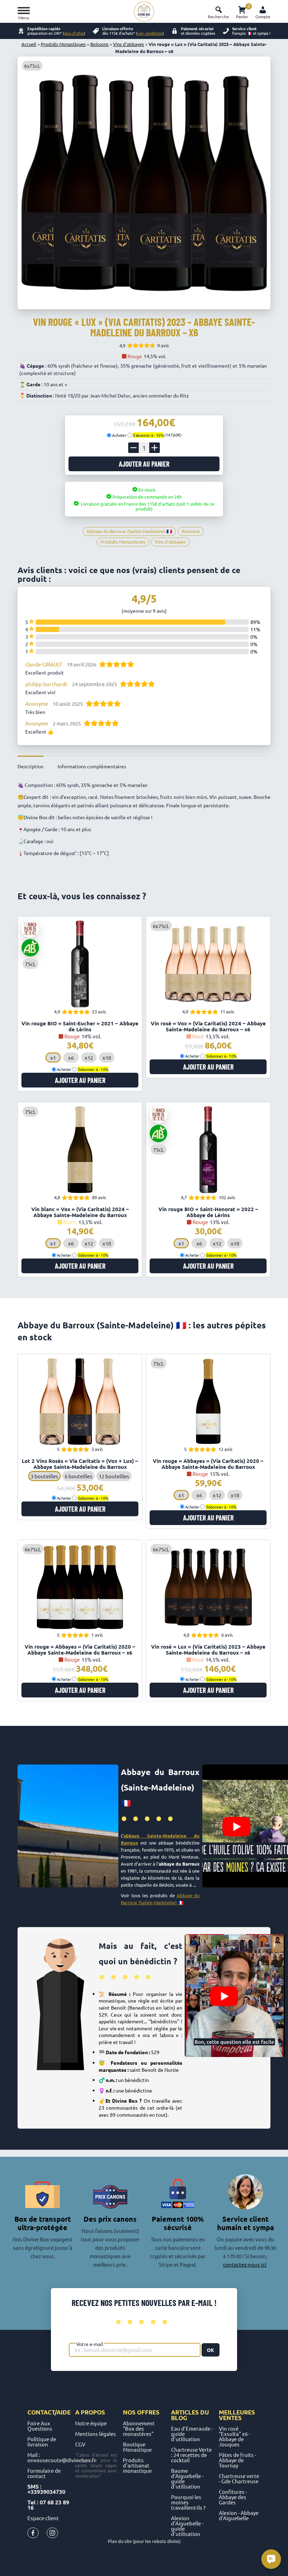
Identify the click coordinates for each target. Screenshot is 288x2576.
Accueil (29, 44)
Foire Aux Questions (40, 2426)
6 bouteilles (78, 1476)
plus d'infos (74, 33)
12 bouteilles (114, 1476)
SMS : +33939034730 (46, 2489)
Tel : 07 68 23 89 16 (48, 2505)
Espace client (43, 2518)
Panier (242, 11)
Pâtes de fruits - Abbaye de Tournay (237, 2460)
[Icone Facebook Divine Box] (33, 2534)
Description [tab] (31, 766)
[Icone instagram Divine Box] (52, 2534)
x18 (107, 1057)
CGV (80, 2444)
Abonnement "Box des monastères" (139, 2428)
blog (179, 2418)
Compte (263, 17)
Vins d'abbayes (129, 44)
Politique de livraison (42, 2442)
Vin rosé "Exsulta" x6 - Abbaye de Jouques (234, 2436)
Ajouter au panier (144, 464)
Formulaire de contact (44, 2473)
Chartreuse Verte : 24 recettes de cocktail (191, 2455)
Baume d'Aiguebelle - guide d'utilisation (187, 2478)
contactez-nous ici (245, 2264)
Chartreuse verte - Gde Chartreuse (239, 2478)
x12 (89, 1057)
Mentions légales (96, 2434)
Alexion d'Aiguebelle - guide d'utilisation (187, 2526)
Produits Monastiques (63, 44)
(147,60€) (157, 435)
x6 (71, 1057)
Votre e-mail (90, 2344)
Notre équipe (91, 2423)
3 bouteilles (44, 1476)
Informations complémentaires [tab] (92, 766)
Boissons (99, 44)
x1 (53, 1057)
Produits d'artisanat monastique (137, 2465)
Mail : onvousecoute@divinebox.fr (62, 2457)
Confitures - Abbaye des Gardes (233, 2497)
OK (211, 2350)
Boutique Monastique (137, 2447)
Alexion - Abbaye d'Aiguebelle (239, 2515)
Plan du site (120, 2541)
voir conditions (150, 33)
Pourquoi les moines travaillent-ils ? (188, 2502)
